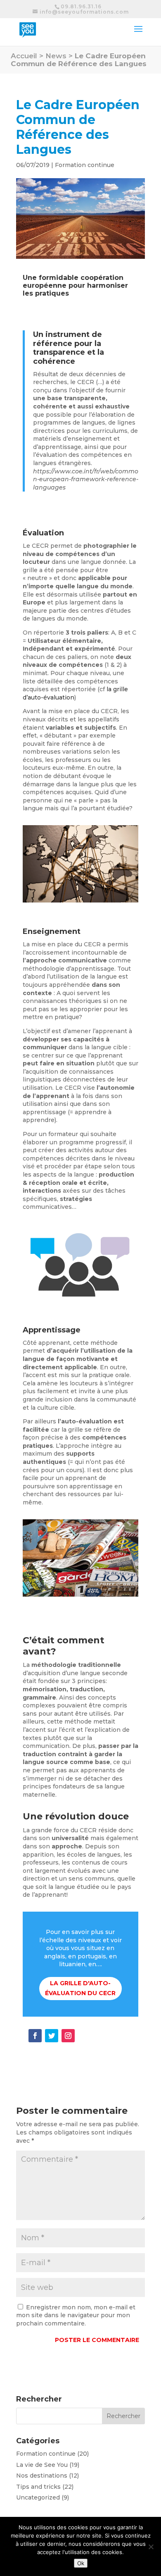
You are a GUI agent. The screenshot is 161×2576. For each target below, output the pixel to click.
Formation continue (85, 165)
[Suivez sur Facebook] (35, 2036)
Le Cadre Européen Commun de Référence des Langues (79, 60)
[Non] (151, 2547)
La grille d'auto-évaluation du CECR (80, 1988)
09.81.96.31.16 (81, 6)
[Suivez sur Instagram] (68, 2036)
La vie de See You (42, 2465)
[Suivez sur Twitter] (52, 2036)
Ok (81, 2563)
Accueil (24, 56)
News (56, 56)
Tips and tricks (38, 2487)
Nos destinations (42, 2476)
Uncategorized (38, 2497)
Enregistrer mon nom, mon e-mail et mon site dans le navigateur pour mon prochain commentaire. (76, 2315)
